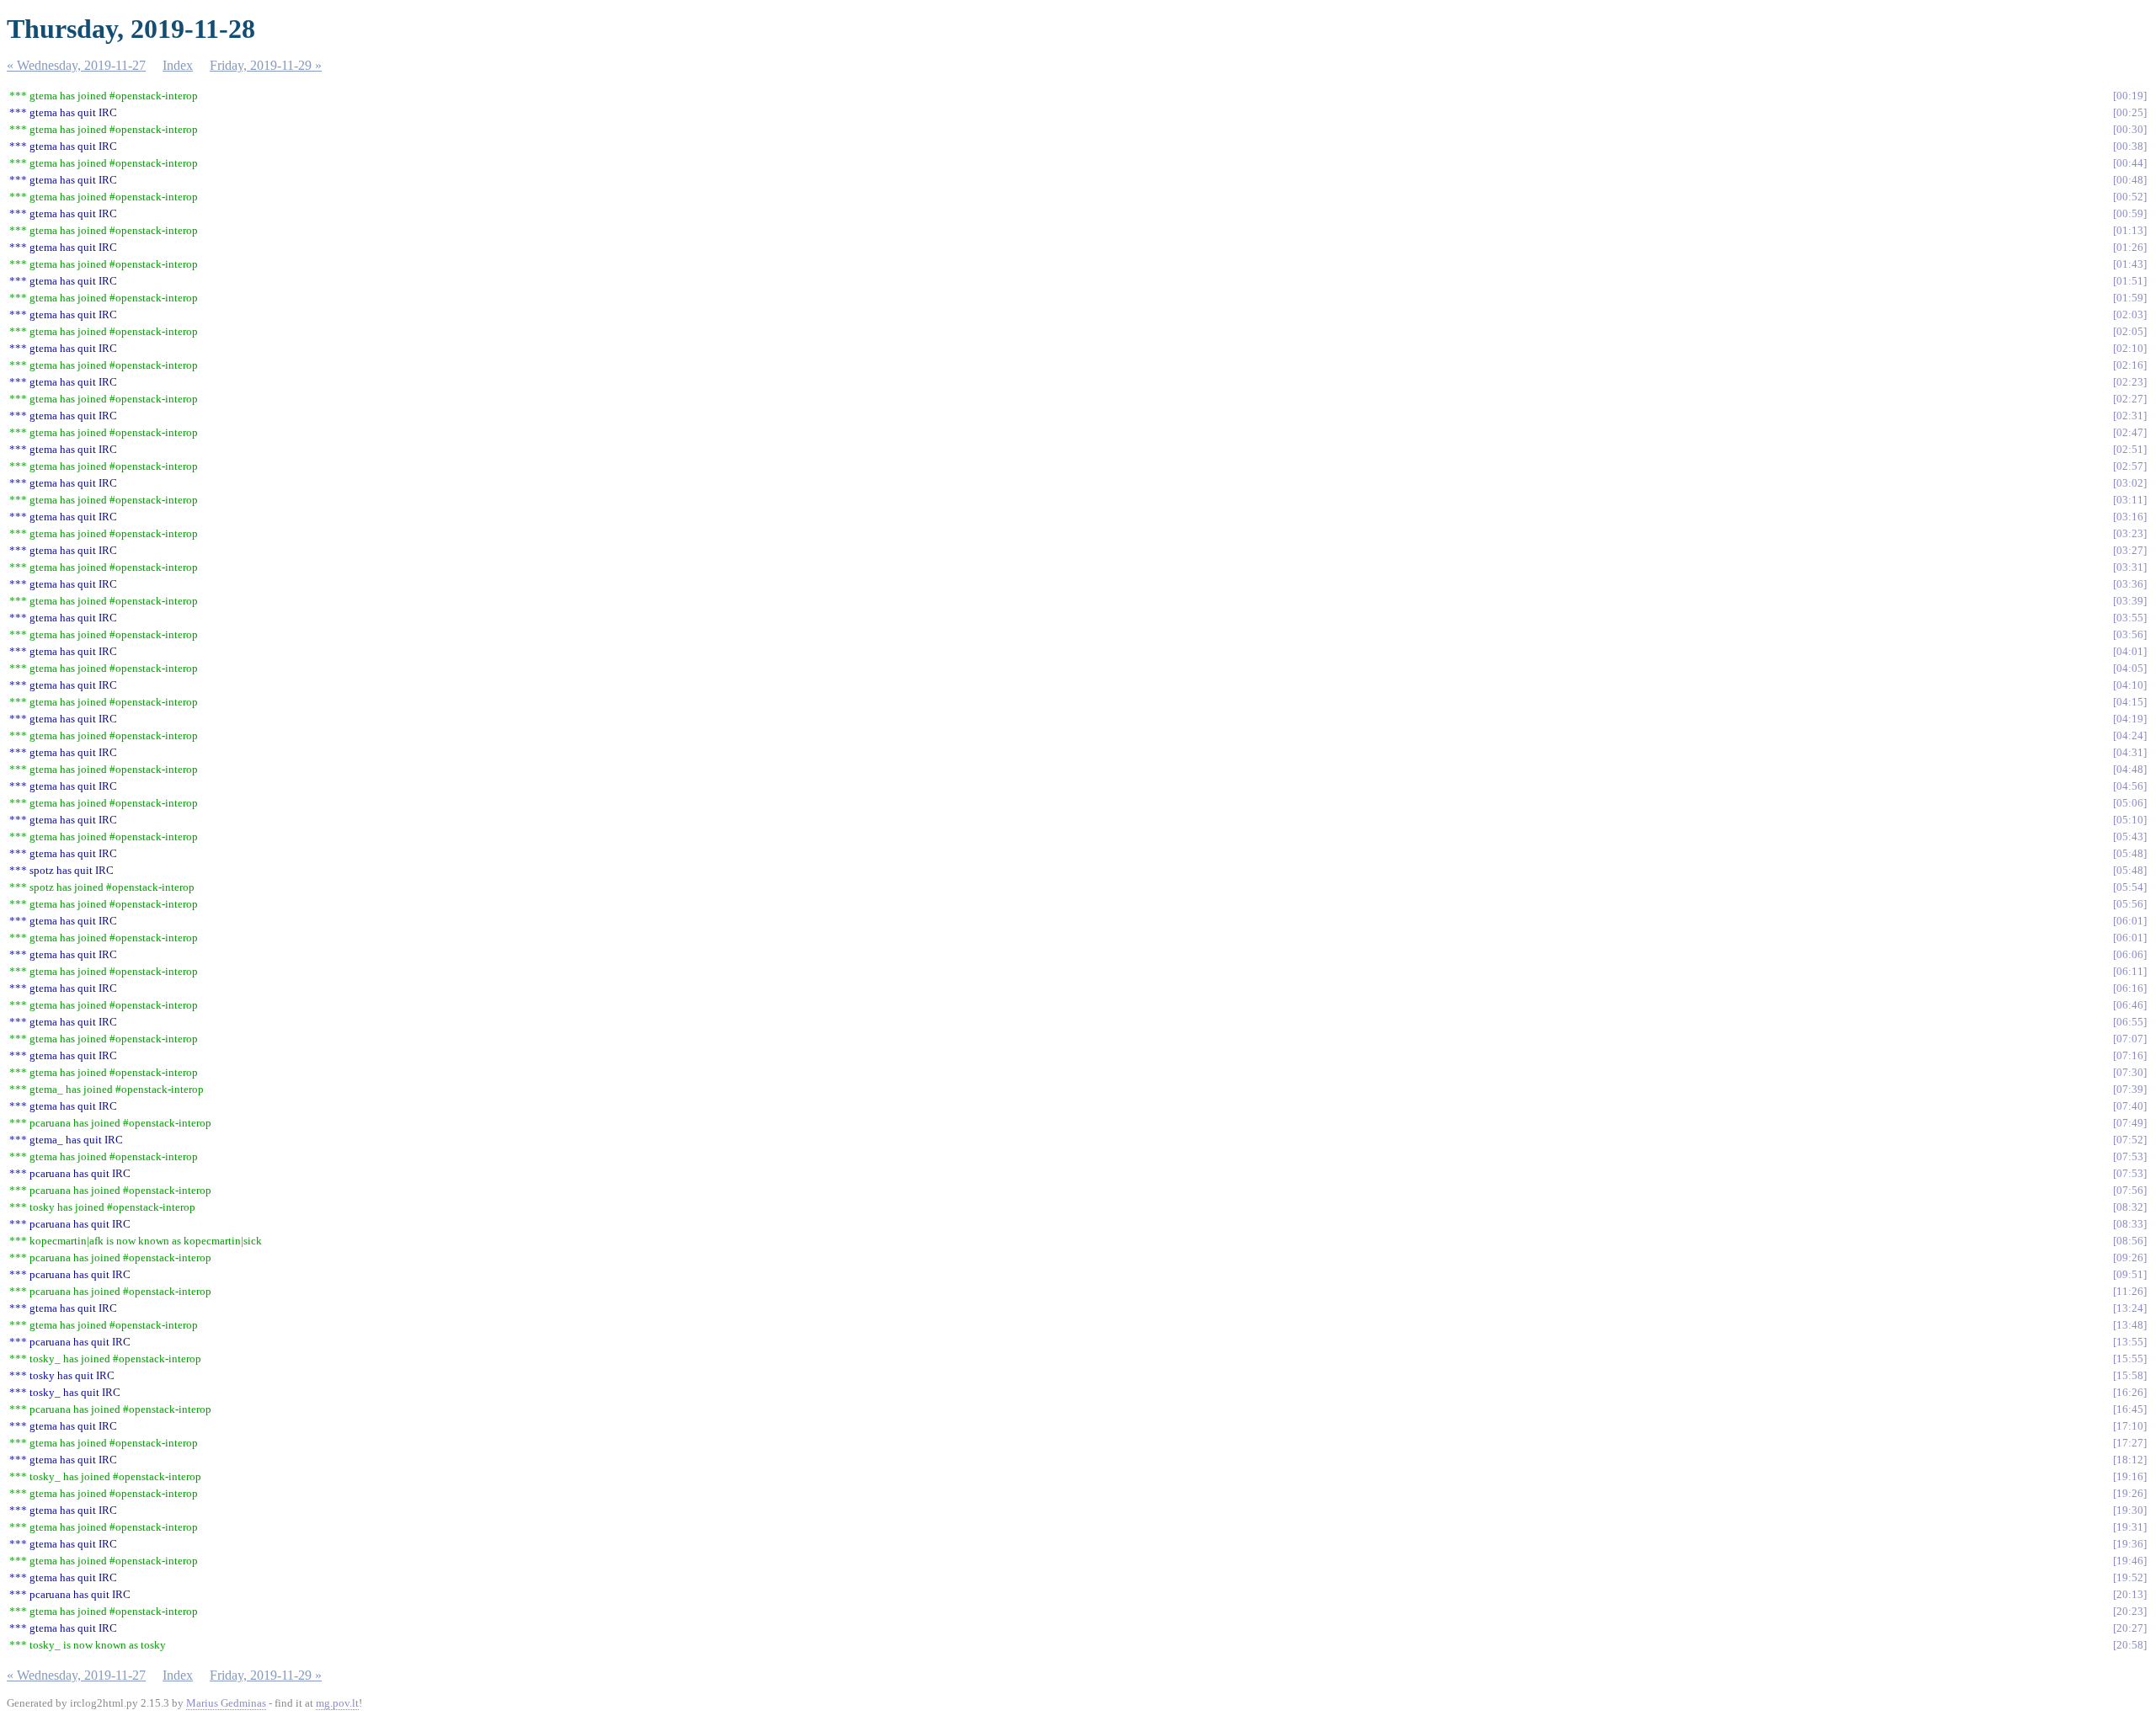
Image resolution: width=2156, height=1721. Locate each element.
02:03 (2130, 314)
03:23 (2130, 533)
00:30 (2130, 129)
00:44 (2130, 163)
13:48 (2130, 1325)
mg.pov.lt (337, 1703)
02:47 (2130, 432)
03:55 (2130, 618)
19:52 (2130, 1577)
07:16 (2130, 1055)
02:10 (2130, 348)
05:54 (2130, 887)
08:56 (2130, 1241)
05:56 (2130, 904)
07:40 (2130, 1106)
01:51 (2130, 281)
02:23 (2130, 382)
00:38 (2130, 146)
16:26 (2130, 1392)
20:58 (2130, 1645)
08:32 (2130, 1207)
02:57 (2130, 466)
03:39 (2130, 601)
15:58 (2130, 1375)
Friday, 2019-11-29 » (266, 65)
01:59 (2130, 298)
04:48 (2130, 769)
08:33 (2130, 1224)
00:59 (2130, 213)
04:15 (2130, 702)
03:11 (2130, 500)
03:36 (2130, 584)
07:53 (2130, 1156)
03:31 (2130, 567)
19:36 (2130, 1544)
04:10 (2130, 685)
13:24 (2130, 1308)
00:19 (2130, 96)
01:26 (2130, 247)
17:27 (2130, 1443)
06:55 (2130, 1022)
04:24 (2130, 735)
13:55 (2130, 1342)
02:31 (2130, 416)
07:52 (2130, 1140)
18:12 (2130, 1460)
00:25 (2130, 112)
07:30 (2130, 1072)
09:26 (2130, 1257)
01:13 (2130, 230)
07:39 (2130, 1089)
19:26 (2130, 1493)
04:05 (2130, 668)
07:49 (2130, 1123)
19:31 (2130, 1527)
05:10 (2130, 820)
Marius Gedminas (226, 1703)
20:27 (2130, 1628)
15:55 (2130, 1359)
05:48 (2130, 853)
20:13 (2130, 1594)
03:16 (2130, 517)
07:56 (2130, 1190)
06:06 (2130, 954)
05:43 (2130, 837)
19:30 (2130, 1510)
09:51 (2130, 1274)
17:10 (2130, 1426)
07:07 (2130, 1039)
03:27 (2130, 550)
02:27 (2130, 399)
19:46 (2130, 1561)
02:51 (2130, 449)
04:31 (2130, 752)
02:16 (2130, 365)
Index (178, 65)
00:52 (2130, 197)
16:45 (2130, 1409)
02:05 (2130, 331)
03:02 (2130, 483)
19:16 (2130, 1476)
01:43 (2130, 264)
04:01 (2130, 651)
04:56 (2130, 786)
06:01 (2130, 921)
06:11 (2130, 971)
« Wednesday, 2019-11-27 (76, 65)
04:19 (2130, 719)
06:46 (2130, 1005)
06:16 (2130, 988)
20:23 (2130, 1611)
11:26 (2130, 1291)
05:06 (2130, 803)
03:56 (2130, 634)
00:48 (2130, 180)
